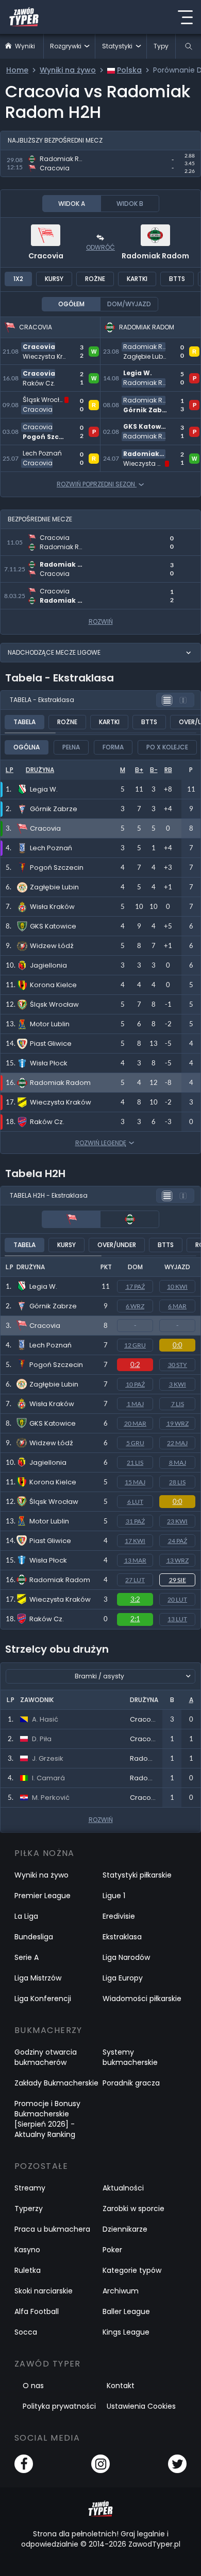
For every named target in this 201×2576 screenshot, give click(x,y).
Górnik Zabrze (53, 1306)
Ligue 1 (114, 1896)
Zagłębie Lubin (54, 1384)
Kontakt (121, 2386)
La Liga (26, 1916)
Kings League (126, 2332)
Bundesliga (34, 1937)
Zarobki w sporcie (133, 2209)
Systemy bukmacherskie (130, 2057)
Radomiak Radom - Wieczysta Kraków (140, 457)
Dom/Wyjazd (129, 304)
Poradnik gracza (131, 2083)
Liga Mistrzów (38, 1978)
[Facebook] (24, 2464)
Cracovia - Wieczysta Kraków (44, 350)
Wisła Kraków (52, 1404)
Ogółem (71, 304)
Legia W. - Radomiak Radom (142, 377)
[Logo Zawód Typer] (24, 17)
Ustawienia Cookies (141, 2406)
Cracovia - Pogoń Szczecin (36, 431)
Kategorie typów (132, 2270)
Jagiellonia (48, 1462)
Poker (112, 2250)
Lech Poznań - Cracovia (49, 451)
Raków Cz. (47, 1619)
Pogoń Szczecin (56, 1365)
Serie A (27, 1957)
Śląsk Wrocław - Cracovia (33, 404)
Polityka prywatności (59, 2406)
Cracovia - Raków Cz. (44, 371)
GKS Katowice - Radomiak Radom (137, 431)
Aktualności (123, 2188)
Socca (26, 2332)
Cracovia (46, 256)
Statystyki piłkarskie (137, 1875)
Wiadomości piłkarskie (142, 1999)
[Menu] (185, 17)
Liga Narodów (126, 1957)
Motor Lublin (49, 1521)
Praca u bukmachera (52, 2229)
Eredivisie (119, 1916)
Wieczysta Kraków (60, 1599)
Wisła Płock (48, 1560)
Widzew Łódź (51, 1443)
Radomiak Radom (155, 256)
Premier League (43, 1896)
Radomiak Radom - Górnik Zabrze (140, 404)
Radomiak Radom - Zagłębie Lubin (140, 350)
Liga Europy (123, 1978)
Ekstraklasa (122, 1937)
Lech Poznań (51, 1345)
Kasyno (27, 2250)
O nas (33, 2386)
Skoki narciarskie (44, 2291)
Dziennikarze (125, 2229)
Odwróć (100, 247)
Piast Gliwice (50, 1541)
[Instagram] (100, 2464)
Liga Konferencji (43, 1999)
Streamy (30, 2188)
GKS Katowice (53, 1423)
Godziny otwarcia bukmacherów (46, 2057)
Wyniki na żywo (41, 1875)
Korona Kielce (53, 1482)
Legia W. (43, 1286)
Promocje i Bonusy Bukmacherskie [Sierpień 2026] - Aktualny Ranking (47, 2119)
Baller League (126, 2311)
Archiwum (121, 2291)
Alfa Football (37, 2311)
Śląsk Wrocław (54, 1502)
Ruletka (28, 2270)
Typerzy (29, 2209)
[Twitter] (177, 2464)
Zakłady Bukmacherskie (56, 2083)
